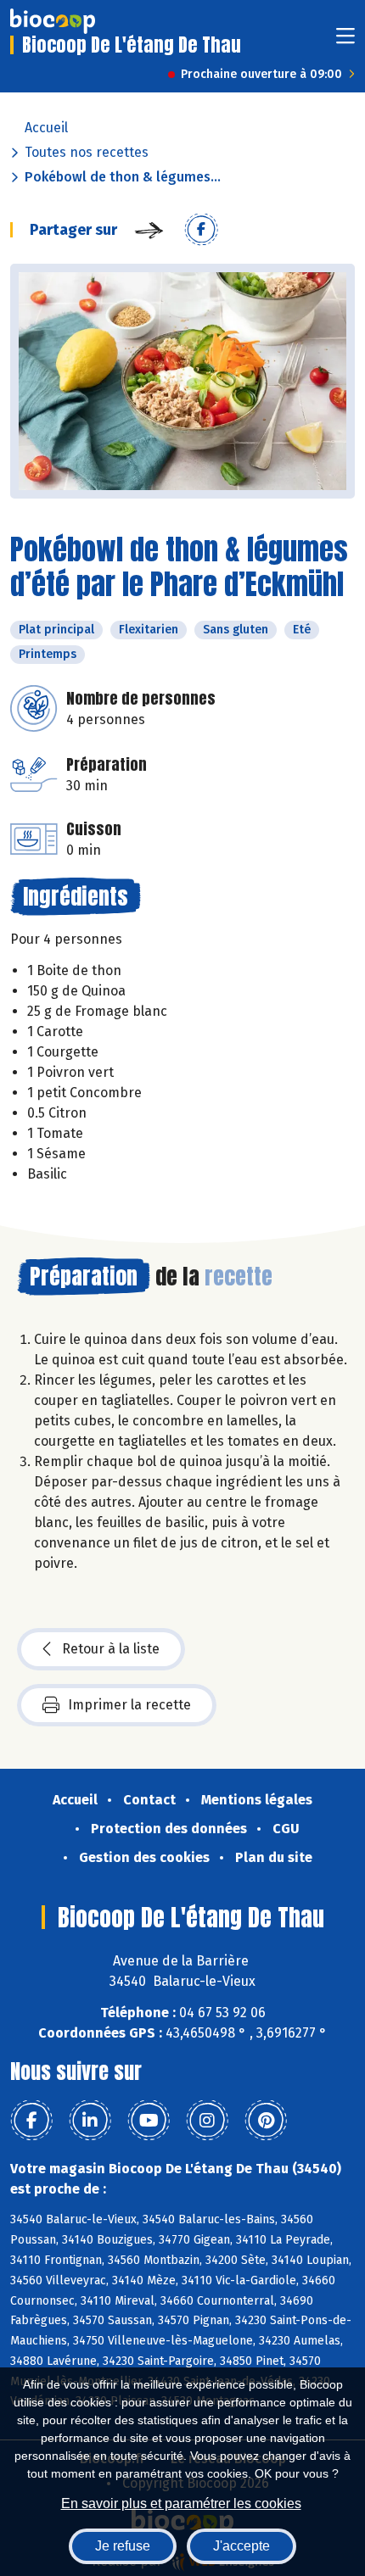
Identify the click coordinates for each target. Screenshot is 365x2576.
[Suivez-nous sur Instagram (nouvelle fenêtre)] (207, 2121)
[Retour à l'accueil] (53, 21)
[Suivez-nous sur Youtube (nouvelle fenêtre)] (149, 2121)
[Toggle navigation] (345, 41)
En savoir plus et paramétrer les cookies (181, 2504)
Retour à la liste (111, 1649)
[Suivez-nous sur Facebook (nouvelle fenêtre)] (31, 2121)
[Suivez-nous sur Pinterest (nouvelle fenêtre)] (266, 2121)
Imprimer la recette (129, 1705)
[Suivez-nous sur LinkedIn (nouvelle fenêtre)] (90, 2121)
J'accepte (241, 2546)
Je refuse (123, 2546)
